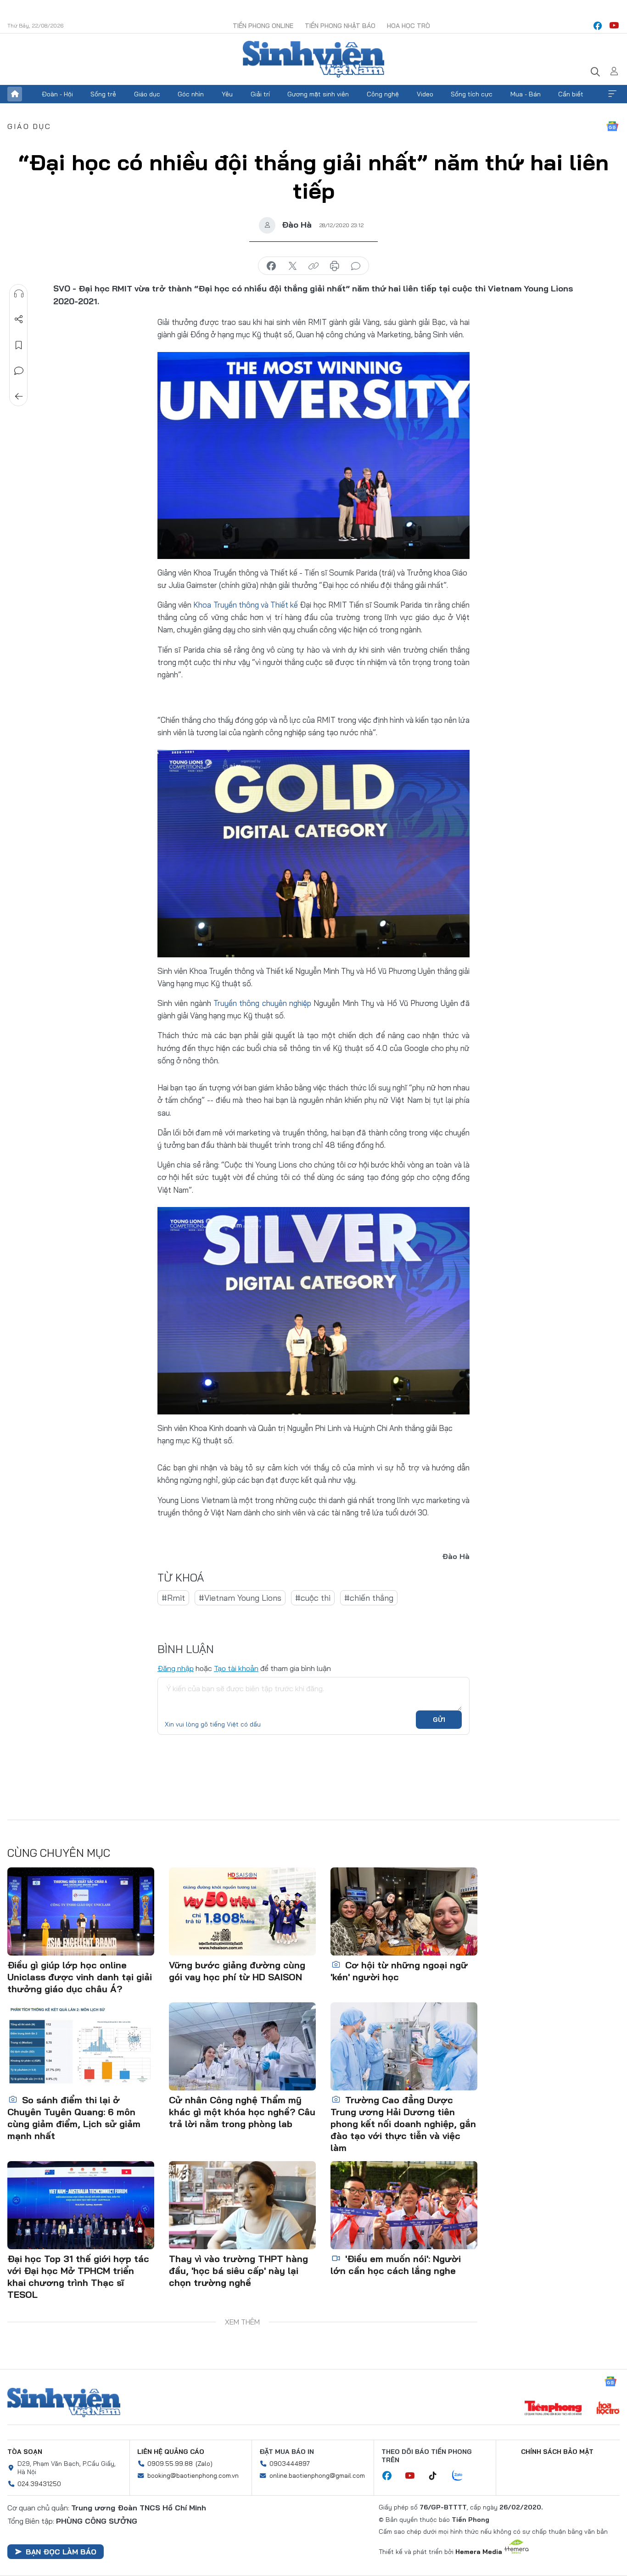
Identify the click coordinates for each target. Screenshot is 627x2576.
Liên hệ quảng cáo (171, 2452)
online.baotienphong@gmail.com (317, 2475)
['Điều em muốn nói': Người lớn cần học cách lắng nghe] (404, 2205)
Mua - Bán (526, 94)
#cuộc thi (313, 1598)
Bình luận (19, 371)
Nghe (19, 294)
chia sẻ (271, 266)
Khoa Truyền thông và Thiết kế (246, 605)
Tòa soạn (25, 2452)
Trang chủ (15, 94)
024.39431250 (39, 2484)
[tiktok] (437, 2476)
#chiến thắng (369, 1598)
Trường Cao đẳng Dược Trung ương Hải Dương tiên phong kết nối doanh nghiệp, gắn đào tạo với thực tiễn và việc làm (403, 2124)
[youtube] (614, 26)
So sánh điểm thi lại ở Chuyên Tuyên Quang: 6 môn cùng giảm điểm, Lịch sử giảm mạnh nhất (74, 2118)
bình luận (356, 266)
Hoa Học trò (409, 26)
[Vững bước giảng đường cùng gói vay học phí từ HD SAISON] (242, 1911)
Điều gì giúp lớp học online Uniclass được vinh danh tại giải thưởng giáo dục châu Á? (80, 1977)
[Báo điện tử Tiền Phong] (553, 2409)
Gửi (439, 1720)
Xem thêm (612, 94)
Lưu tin (19, 345)
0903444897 (290, 2464)
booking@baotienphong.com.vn (193, 2475)
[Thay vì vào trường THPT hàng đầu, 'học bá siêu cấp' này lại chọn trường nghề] (242, 2205)
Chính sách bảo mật (557, 2452)
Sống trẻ (103, 94)
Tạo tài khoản (236, 1668)
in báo (335, 266)
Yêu (227, 94)
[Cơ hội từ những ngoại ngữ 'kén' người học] (404, 1911)
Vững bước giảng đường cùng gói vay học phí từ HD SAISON (237, 1971)
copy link (313, 266)
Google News (612, 126)
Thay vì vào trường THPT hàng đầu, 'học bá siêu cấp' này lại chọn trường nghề (238, 2271)
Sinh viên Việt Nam (64, 2403)
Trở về (19, 397)
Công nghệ (383, 94)
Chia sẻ (19, 319)
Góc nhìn (191, 94)
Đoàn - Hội (57, 94)
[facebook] (598, 26)
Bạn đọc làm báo (61, 2552)
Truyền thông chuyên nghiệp (262, 1003)
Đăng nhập (176, 1668)
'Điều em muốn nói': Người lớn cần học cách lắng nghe (396, 2265)
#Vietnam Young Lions (240, 1598)
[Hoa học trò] (608, 2409)
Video (425, 94)
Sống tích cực (472, 94)
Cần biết (571, 94)
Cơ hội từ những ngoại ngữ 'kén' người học (399, 1971)
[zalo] (462, 2476)
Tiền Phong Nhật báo (340, 26)
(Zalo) (204, 2464)
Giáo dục (147, 94)
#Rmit (173, 1598)
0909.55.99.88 (170, 2464)
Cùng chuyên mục (59, 1853)
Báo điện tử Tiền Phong (313, 59)
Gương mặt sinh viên (318, 94)
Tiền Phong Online (263, 26)
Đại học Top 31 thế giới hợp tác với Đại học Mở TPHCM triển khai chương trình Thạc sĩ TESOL (78, 2277)
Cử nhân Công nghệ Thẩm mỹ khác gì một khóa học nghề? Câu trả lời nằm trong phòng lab (242, 2112)
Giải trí (260, 94)
